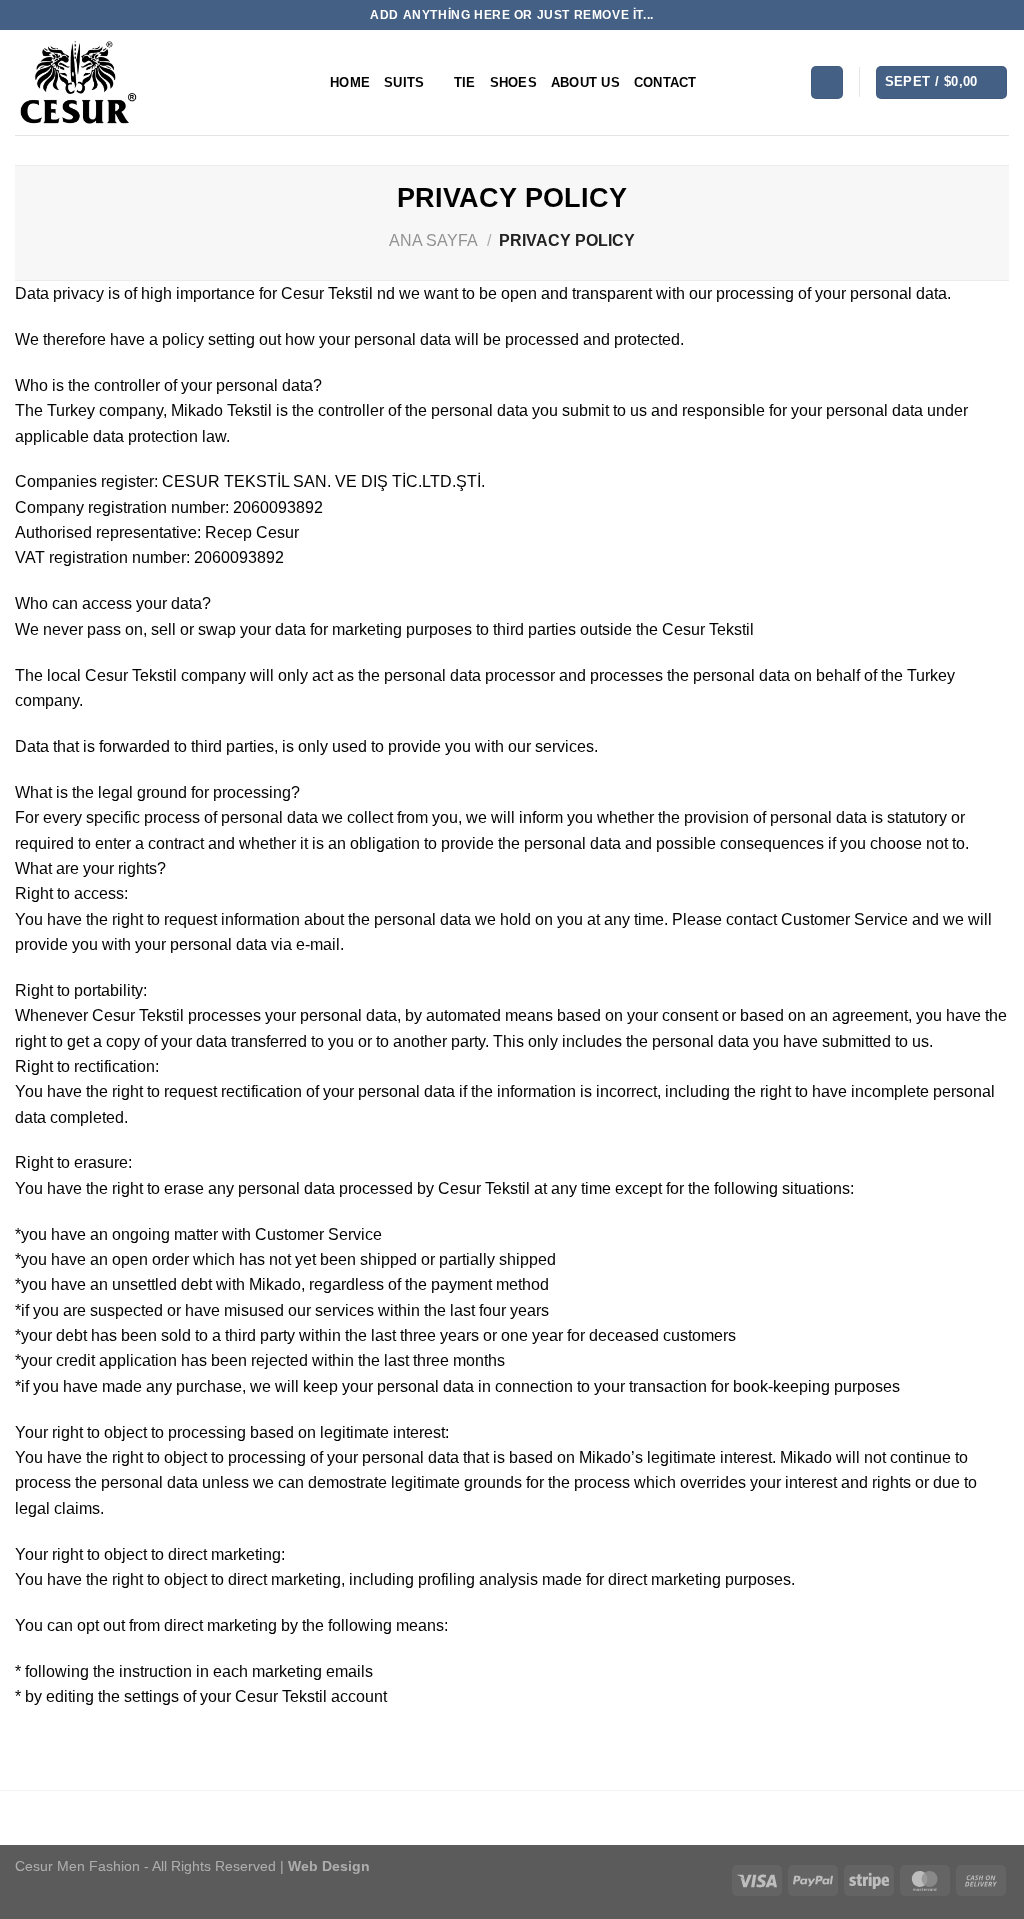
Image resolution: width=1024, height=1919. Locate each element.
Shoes (513, 83)
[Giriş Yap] (827, 82)
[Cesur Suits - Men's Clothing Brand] (157, 82)
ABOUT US (585, 83)
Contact (665, 83)
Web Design (327, 1866)
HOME (350, 83)
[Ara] (787, 82)
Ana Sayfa (433, 240)
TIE (465, 83)
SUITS (404, 83)
